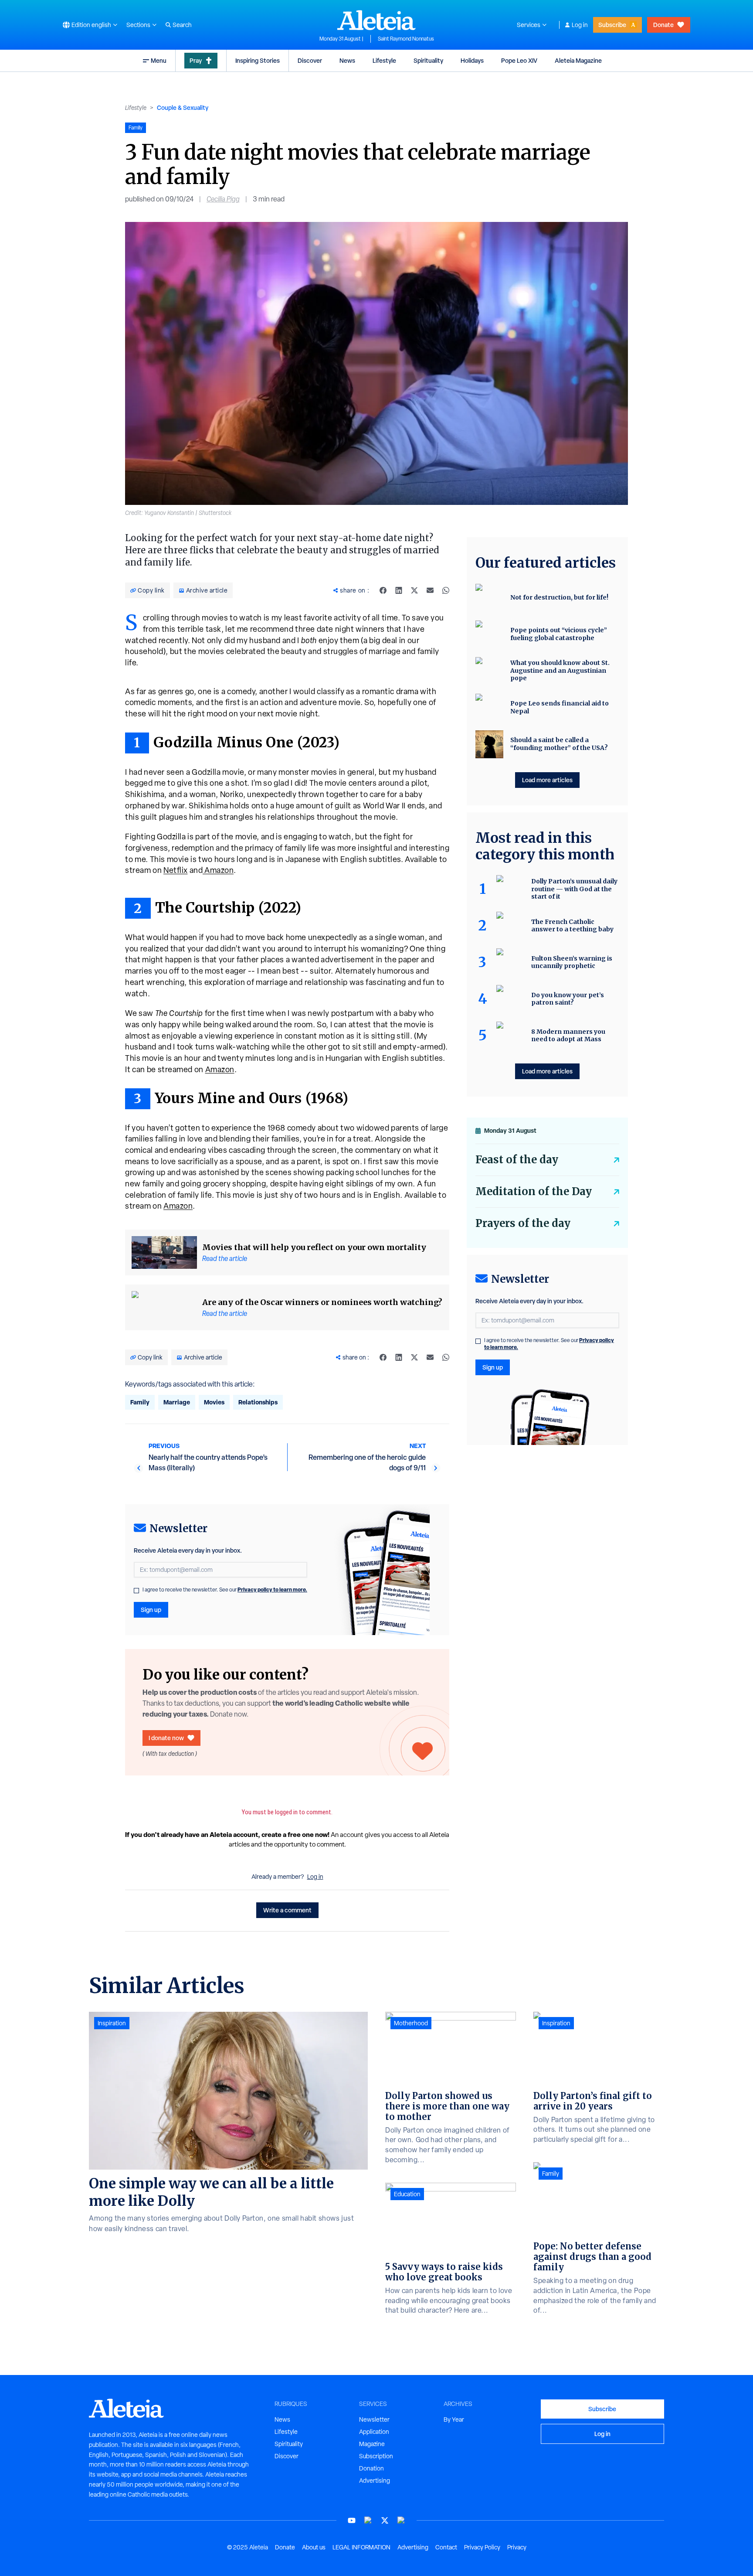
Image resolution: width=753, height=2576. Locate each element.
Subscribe (612, 25)
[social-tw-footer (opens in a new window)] (385, 2520)
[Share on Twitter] (414, 590)
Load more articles (547, 780)
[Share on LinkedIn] (399, 590)
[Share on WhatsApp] (446, 590)
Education (407, 2194)
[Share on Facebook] (383, 590)
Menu (159, 60)
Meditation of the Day (534, 1191)
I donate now (166, 1738)
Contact (446, 2547)
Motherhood (411, 2023)
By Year (454, 2419)
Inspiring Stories (258, 60)
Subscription (376, 2456)
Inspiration (112, 2023)
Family (140, 1402)
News (347, 60)
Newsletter (374, 2419)
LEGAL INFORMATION (361, 2547)
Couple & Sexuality (183, 107)
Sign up (151, 1610)
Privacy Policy (482, 2547)
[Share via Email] (430, 590)
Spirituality (428, 60)
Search (182, 25)
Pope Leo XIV (519, 60)
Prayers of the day (523, 1223)
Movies (214, 1402)
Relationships (258, 1402)
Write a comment (287, 1910)
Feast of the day (517, 1160)
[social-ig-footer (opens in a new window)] (401, 2520)
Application (374, 2432)
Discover (310, 60)
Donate (663, 25)
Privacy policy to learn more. (272, 1590)
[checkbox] (136, 1591)
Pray (196, 60)
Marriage (177, 1402)
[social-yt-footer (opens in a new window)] (352, 2520)
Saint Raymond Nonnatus (406, 39)
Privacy (517, 2547)
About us (314, 2547)
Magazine (372, 2444)
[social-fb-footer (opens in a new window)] (368, 2520)
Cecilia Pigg (223, 199)
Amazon (218, 870)
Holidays (472, 60)
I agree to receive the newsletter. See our (225, 1590)
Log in (580, 25)
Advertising (375, 2481)
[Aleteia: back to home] (376, 20)
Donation (371, 2468)
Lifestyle (384, 60)
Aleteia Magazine (578, 60)
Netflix (176, 870)
